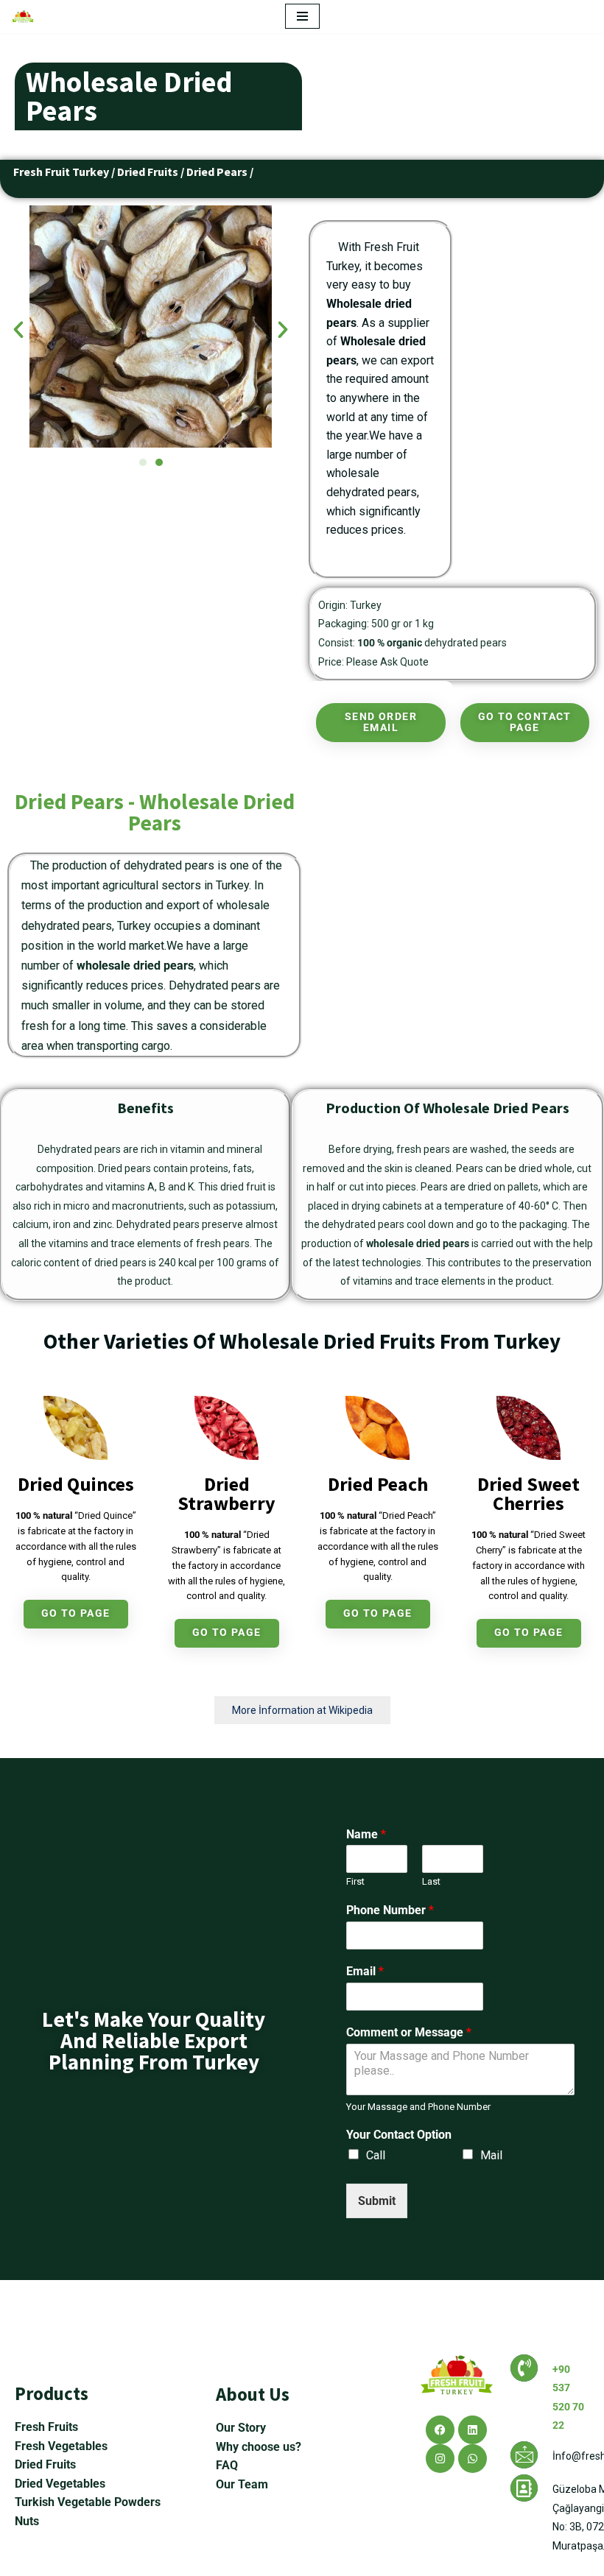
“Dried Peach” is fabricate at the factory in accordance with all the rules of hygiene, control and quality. (378, 1546)
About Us (253, 2394)
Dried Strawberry (226, 1493)
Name (366, 1834)
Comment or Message (409, 2032)
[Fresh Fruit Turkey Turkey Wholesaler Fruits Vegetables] (27, 17)
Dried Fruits (148, 172)
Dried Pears (217, 172)
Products (52, 2393)
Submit (377, 2201)
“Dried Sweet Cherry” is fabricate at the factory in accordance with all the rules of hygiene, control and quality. (528, 1565)
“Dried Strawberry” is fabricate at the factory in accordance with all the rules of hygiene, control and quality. (226, 1565)
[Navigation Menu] (302, 16)
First (355, 1881)
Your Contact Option (399, 2135)
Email (365, 1971)
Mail (491, 2155)
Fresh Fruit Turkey (61, 172)
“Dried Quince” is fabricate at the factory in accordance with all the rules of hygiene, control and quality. (76, 1546)
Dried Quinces (76, 1484)
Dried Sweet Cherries (528, 1493)
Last (431, 1881)
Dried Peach (378, 1484)
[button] (18, 330)
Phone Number (390, 1910)
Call (376, 2155)
